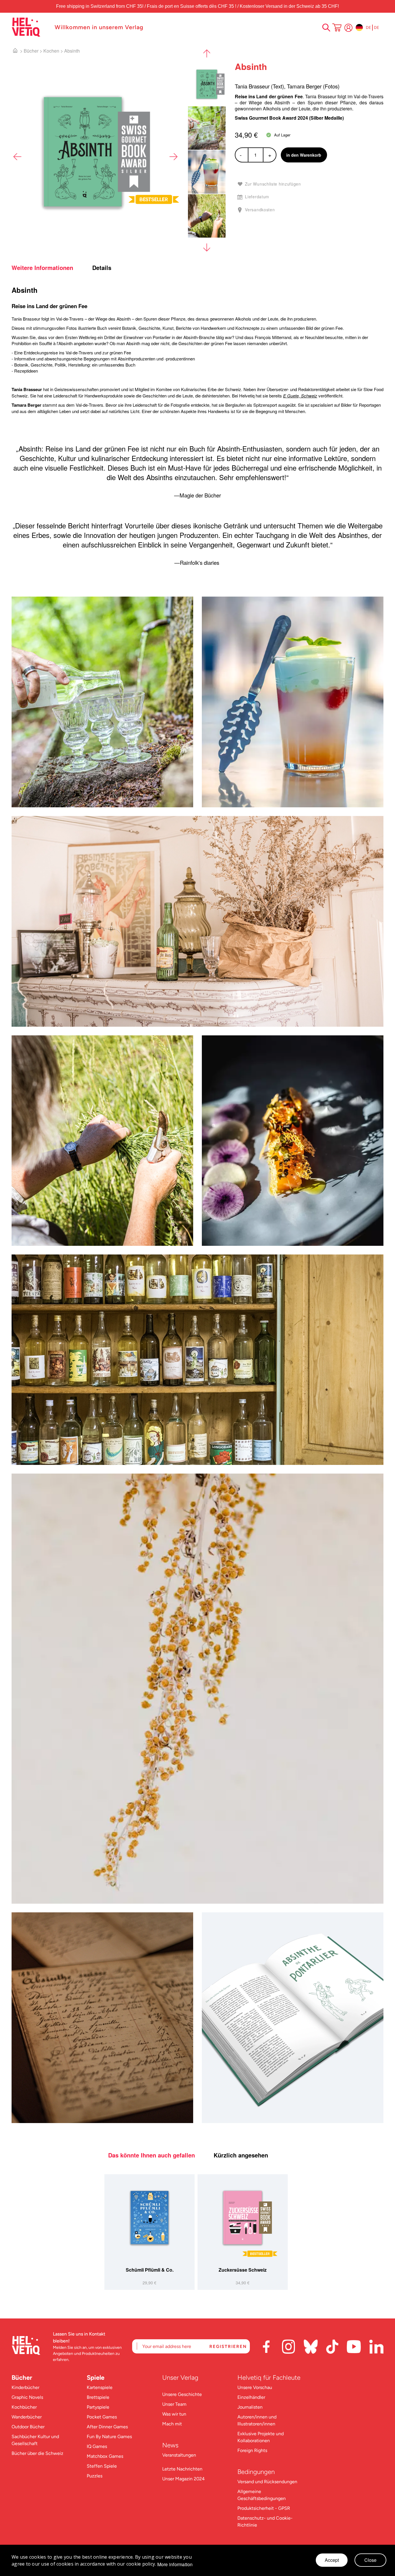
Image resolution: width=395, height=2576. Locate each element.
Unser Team (174, 2404)
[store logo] (30, 27)
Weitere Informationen (42, 268)
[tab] (51, 268)
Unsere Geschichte (182, 2394)
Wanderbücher (27, 2417)
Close (370, 2560)
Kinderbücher (25, 2387)
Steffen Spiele (102, 2466)
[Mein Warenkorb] (337, 28)
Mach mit (172, 2424)
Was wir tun (174, 2414)
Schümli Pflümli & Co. (150, 2270)
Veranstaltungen (179, 2455)
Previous (17, 157)
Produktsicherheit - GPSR (264, 2508)
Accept (332, 2560)
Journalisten (250, 2407)
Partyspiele (98, 2407)
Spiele (96, 2378)
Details (102, 268)
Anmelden (348, 28)
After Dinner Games (107, 2427)
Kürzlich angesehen (241, 2155)
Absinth (72, 51)
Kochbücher (24, 2407)
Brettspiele (98, 2397)
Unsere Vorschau (255, 2387)
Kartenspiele (100, 2387)
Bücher (31, 51)
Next (173, 157)
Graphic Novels (27, 2397)
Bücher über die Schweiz (37, 2453)
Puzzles (95, 2476)
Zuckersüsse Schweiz (243, 2270)
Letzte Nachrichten (182, 2469)
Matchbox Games (105, 2456)
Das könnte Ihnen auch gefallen (152, 2155)
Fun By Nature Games (109, 2437)
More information (175, 2564)
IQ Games (97, 2446)
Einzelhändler (251, 2397)
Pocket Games (102, 2417)
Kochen (51, 51)
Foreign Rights (252, 2450)
